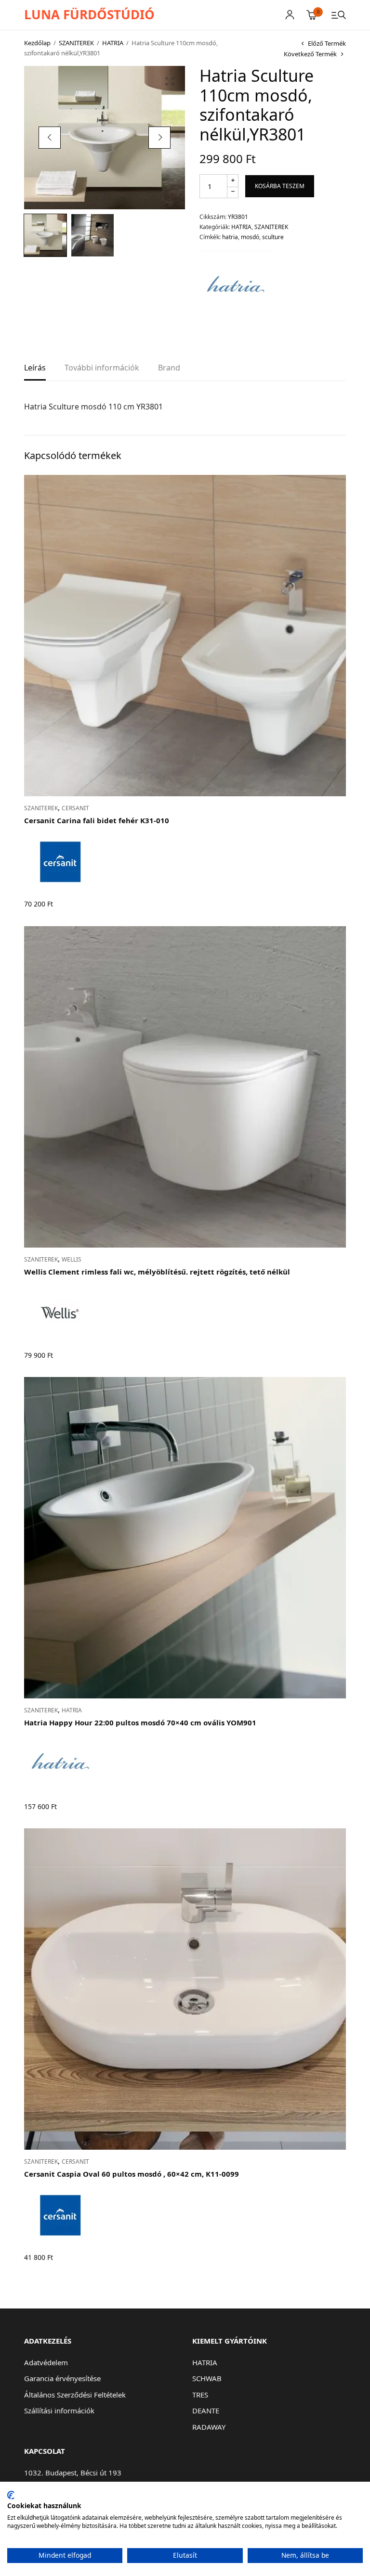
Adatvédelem (46, 2362)
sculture (273, 237)
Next (159, 138)
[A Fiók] (290, 15)
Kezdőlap (37, 43)
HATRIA (113, 43)
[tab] (35, 371)
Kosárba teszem (280, 186)
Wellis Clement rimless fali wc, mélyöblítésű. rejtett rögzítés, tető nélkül (157, 1272)
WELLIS (72, 1259)
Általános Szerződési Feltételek (75, 2395)
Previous (50, 138)
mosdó (250, 237)
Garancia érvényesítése (62, 2378)
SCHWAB (207, 2378)
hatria (230, 237)
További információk (102, 368)
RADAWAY (209, 2427)
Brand (169, 368)
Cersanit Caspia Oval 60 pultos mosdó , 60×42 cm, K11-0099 (132, 2174)
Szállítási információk (59, 2410)
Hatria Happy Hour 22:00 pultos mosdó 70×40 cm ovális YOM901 (140, 1722)
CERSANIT (75, 808)
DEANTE (206, 2410)
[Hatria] (236, 287)
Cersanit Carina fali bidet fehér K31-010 (97, 820)
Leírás (35, 368)
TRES (200, 2395)
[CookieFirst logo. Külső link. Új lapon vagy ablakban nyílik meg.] (11, 2495)
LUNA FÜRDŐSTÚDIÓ (89, 14)
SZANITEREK (76, 43)
